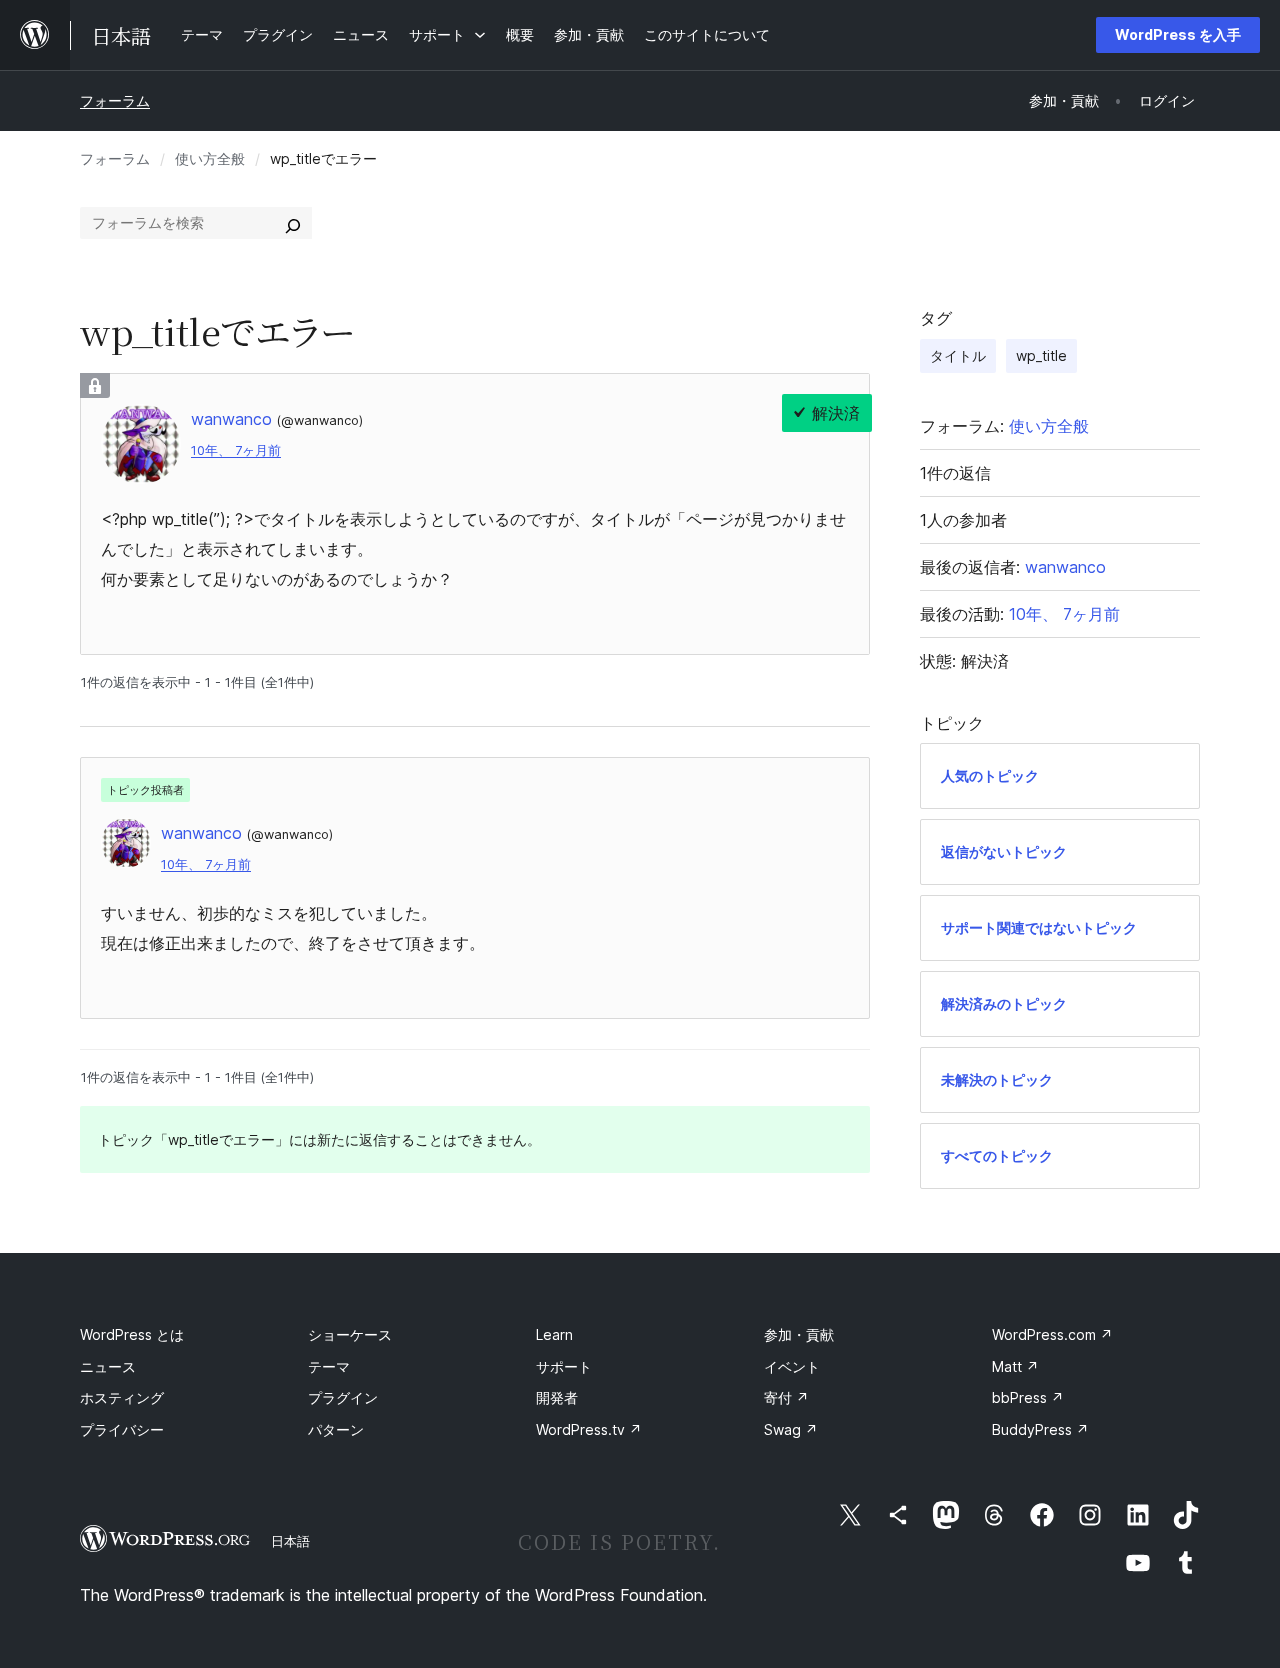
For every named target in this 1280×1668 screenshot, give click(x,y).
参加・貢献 (799, 1334)
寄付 (786, 1397)
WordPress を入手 (1178, 34)
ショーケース (350, 1334)
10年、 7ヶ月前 (236, 450)
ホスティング (122, 1397)
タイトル (958, 355)
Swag (791, 1429)
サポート (564, 1366)
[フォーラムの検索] (293, 223)
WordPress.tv (589, 1429)
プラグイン (343, 1397)
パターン (336, 1429)
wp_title (1041, 355)
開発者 (557, 1397)
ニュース (108, 1366)
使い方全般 (210, 158)
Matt (1015, 1366)
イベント (792, 1366)
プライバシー (122, 1429)
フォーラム (115, 100)
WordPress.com (1052, 1334)
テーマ (329, 1366)
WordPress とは (132, 1334)
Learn (554, 1334)
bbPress (1028, 1397)
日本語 (290, 1541)
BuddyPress (1040, 1429)
